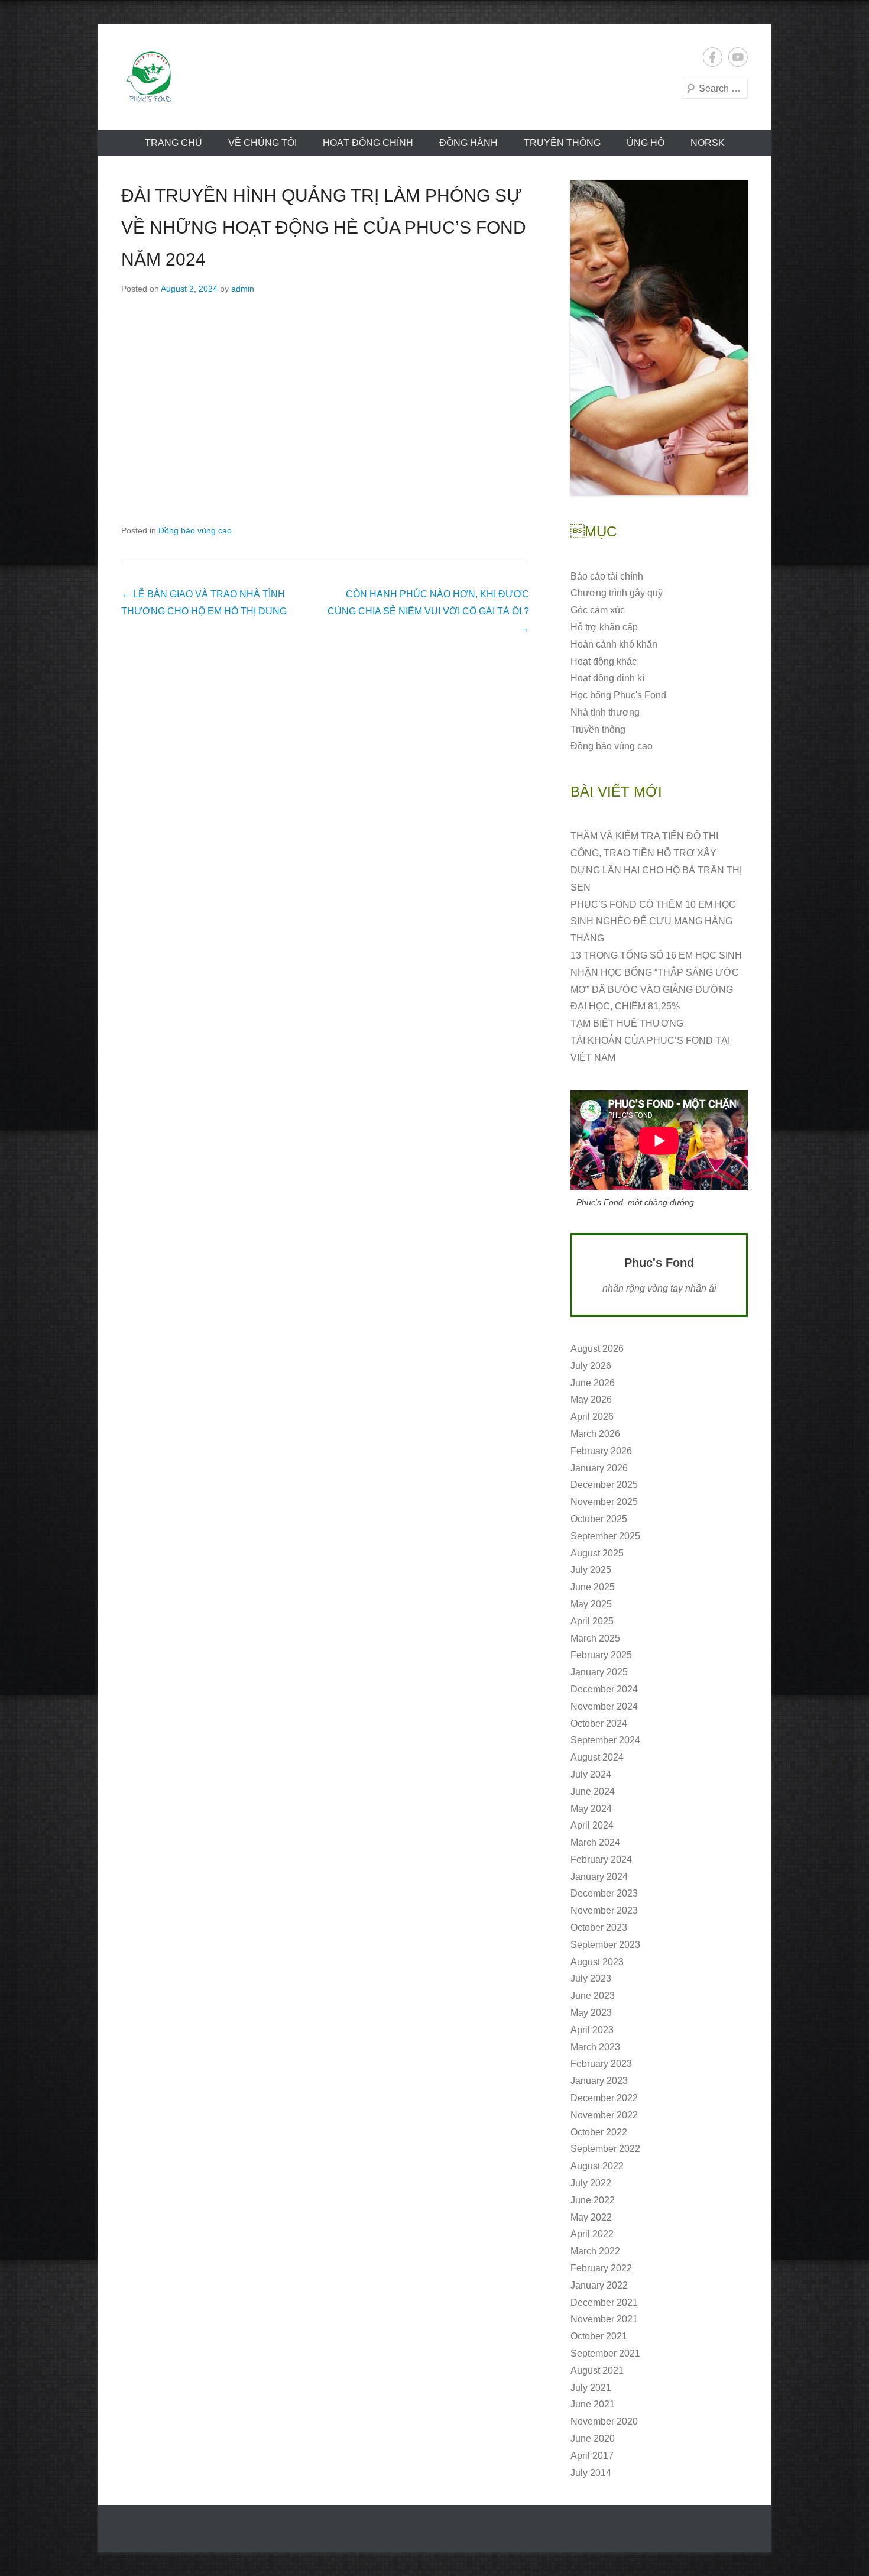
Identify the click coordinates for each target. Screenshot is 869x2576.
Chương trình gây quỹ (617, 593)
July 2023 (591, 1978)
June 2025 (593, 1587)
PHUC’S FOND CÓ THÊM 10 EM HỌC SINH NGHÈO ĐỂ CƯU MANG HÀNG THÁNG (653, 922)
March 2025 (595, 1638)
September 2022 (605, 2149)
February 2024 (601, 1860)
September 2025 (605, 1536)
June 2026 (593, 1383)
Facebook (713, 57)
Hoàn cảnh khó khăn (614, 644)
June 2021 (593, 2404)
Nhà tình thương (605, 712)
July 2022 (591, 2183)
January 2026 (599, 1468)
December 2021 (604, 2302)
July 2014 (591, 2473)
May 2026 (591, 1399)
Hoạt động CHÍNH (368, 143)
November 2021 (604, 2319)
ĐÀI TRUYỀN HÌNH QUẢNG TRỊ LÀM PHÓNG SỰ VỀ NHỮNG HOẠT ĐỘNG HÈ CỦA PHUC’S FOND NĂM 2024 (324, 227)
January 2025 (599, 1672)
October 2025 (599, 1519)
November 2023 (604, 1910)
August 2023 (597, 1962)
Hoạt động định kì (607, 678)
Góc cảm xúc (598, 610)
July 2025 (591, 1570)
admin (243, 289)
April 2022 (592, 2234)
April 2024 (592, 1825)
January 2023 (599, 2081)
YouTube (738, 57)
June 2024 (593, 1792)
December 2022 (604, 2098)
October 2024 (599, 1724)
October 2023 (599, 1928)
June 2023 (593, 1996)
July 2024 (591, 1774)
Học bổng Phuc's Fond (618, 695)
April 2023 (592, 2030)
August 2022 (597, 2166)
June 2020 (593, 2439)
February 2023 (601, 2064)
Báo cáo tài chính (607, 576)
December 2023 (604, 1893)
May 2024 (591, 1809)
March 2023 (595, 2047)
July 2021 (591, 2388)
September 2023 (605, 1945)
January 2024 (599, 1877)
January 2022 (599, 2285)
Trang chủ (174, 143)
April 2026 (592, 1417)
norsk (708, 143)
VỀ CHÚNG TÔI (262, 143)
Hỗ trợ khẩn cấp (604, 627)
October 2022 (599, 2132)
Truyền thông (562, 143)
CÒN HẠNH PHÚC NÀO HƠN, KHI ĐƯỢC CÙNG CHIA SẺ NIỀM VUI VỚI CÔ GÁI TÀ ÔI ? (428, 611)
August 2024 (597, 1757)
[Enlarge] (732, 195)
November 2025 (604, 1502)
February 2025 (601, 1655)
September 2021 (605, 2353)
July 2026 (591, 1366)
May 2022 (591, 2217)
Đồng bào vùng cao (195, 530)
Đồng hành (468, 143)
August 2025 (597, 1553)
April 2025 (592, 1621)
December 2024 (604, 1689)
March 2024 (595, 1842)
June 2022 (593, 2200)
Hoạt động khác (604, 661)
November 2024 (604, 1706)
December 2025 (604, 1485)
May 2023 (591, 2013)
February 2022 (601, 2268)
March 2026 (595, 1434)
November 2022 (604, 2115)
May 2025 (591, 1604)
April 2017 (592, 2456)
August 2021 (597, 2370)
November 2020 (604, 2421)
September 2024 (605, 1740)
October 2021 (599, 2336)
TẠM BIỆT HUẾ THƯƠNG (627, 1023)
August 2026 (597, 1349)
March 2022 (595, 2251)
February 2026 (601, 1451)
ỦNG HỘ (646, 143)
